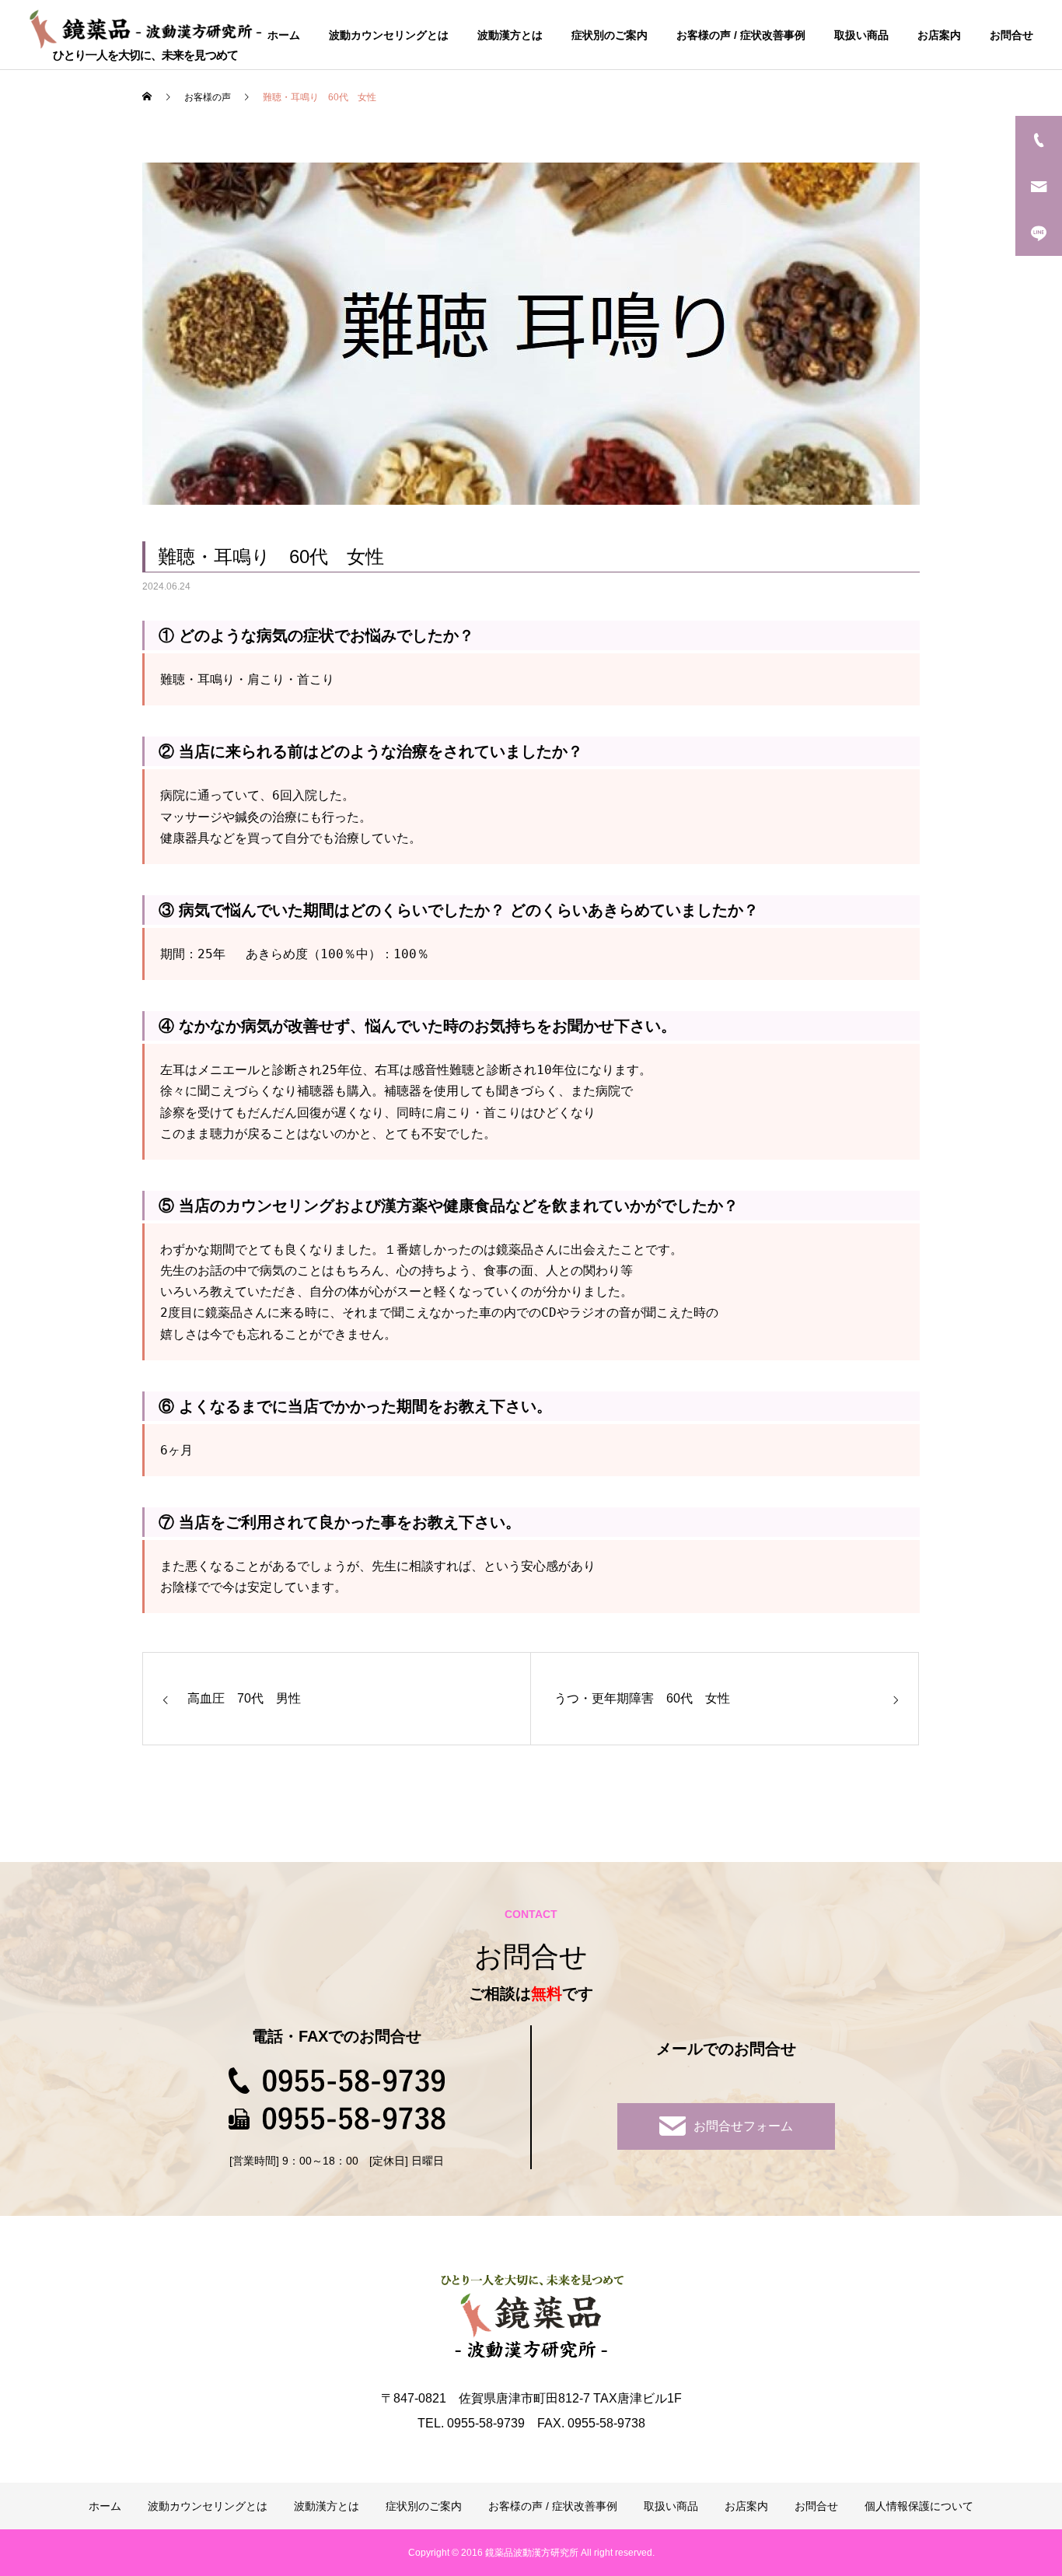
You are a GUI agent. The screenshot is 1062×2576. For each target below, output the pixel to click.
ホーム (284, 35)
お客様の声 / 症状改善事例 (741, 35)
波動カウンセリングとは (389, 35)
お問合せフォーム (743, 2126)
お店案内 (939, 35)
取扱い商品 (861, 35)
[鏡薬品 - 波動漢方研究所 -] (145, 28)
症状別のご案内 (610, 35)
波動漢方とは (510, 35)
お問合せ (1011, 35)
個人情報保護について (919, 2506)
